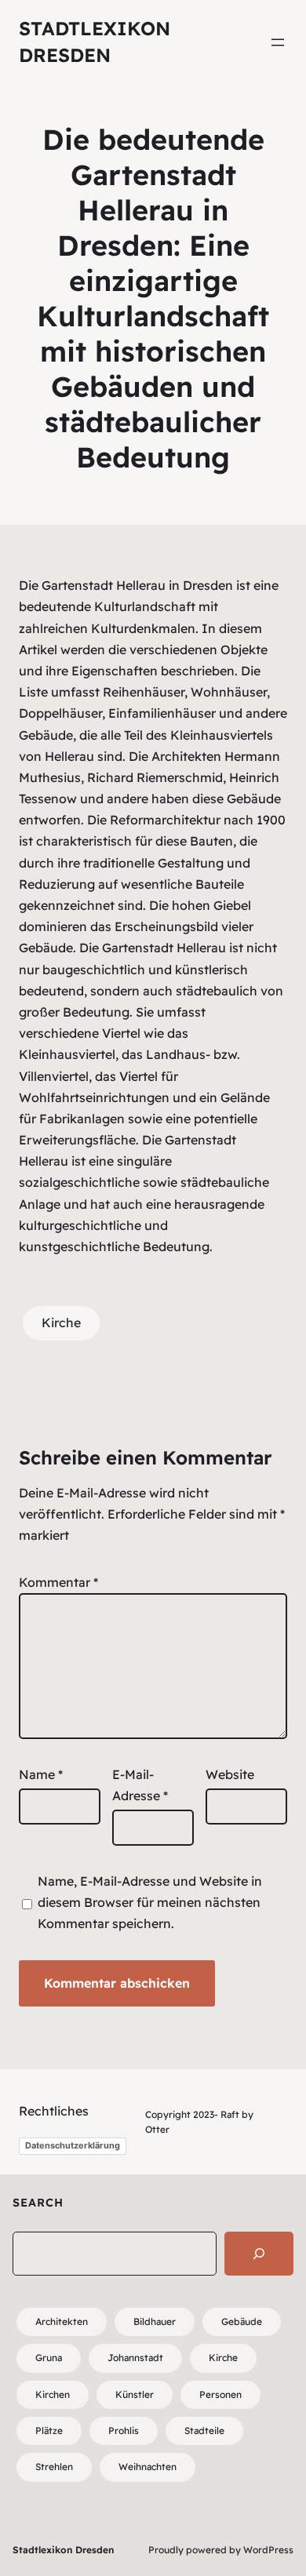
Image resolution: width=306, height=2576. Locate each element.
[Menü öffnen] (278, 42)
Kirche (61, 1323)
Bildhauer (155, 2321)
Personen (220, 2394)
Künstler (135, 2394)
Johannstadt (135, 2358)
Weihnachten (148, 2467)
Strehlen (54, 2467)
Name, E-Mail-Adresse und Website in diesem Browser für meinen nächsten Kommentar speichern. (150, 1902)
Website (230, 1774)
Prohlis (124, 2430)
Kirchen (53, 2394)
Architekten (62, 2321)
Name (41, 1774)
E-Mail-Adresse (140, 1785)
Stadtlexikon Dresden (63, 2550)
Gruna (49, 2358)
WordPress (268, 2550)
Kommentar (58, 1582)
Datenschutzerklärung (73, 2145)
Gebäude (242, 2321)
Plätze (49, 2430)
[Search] (259, 2254)
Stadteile (204, 2430)
